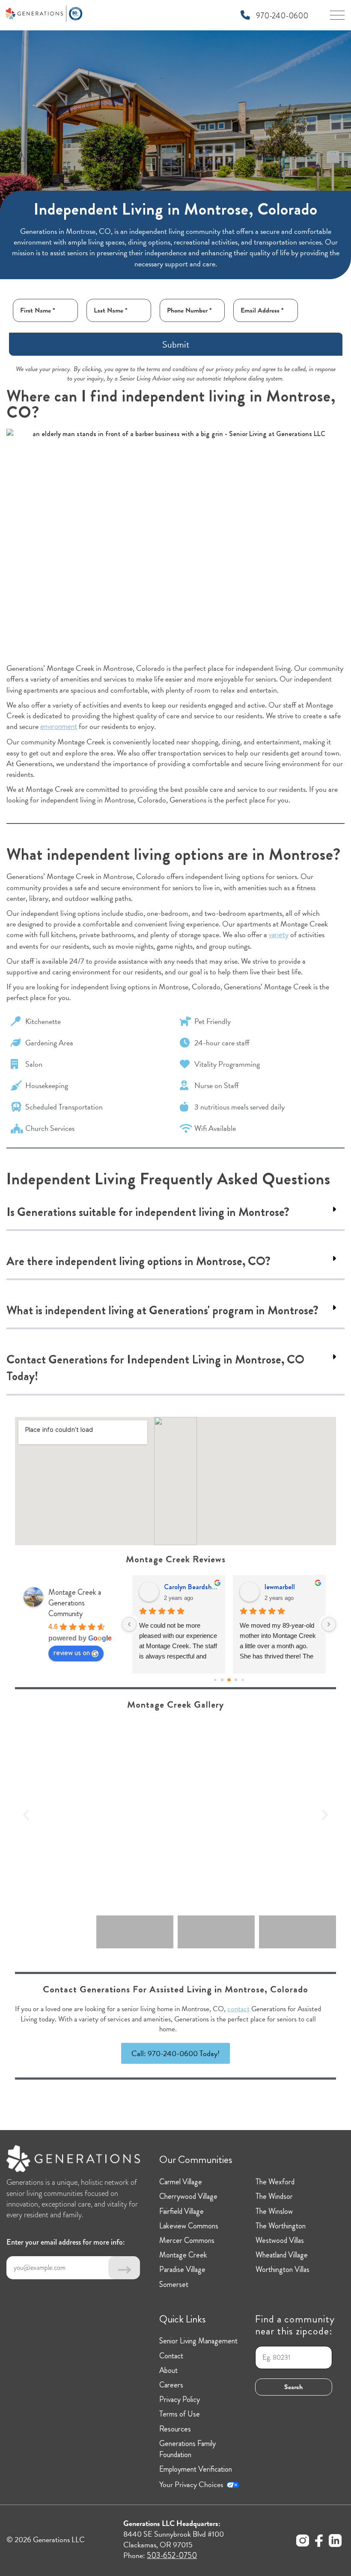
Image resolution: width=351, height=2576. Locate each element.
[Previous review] (129, 1624)
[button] (175, 1213)
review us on (72, 1652)
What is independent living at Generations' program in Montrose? (162, 1310)
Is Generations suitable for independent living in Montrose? (148, 1212)
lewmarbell (280, 1587)
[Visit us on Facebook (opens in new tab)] (319, 2542)
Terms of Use (180, 2414)
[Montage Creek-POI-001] (175, 1815)
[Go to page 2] (229, 1680)
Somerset (174, 2284)
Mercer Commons (187, 2240)
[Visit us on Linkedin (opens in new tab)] (335, 2542)
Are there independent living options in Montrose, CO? (138, 1261)
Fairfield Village (181, 2211)
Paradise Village (182, 2269)
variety (279, 935)
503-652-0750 (172, 2555)
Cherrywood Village (188, 2196)
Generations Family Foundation (187, 2449)
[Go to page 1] (222, 1680)
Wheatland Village (282, 2255)
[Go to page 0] (215, 1680)
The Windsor (274, 2196)
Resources (175, 2429)
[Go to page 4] (242, 1680)
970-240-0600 (281, 16)
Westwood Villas (280, 2240)
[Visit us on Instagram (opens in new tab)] (303, 2542)
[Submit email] (124, 2268)
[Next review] (329, 1624)
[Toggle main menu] (337, 18)
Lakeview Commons (189, 2226)
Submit (176, 344)
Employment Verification (196, 2469)
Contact (171, 2356)
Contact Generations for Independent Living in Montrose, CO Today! (155, 1368)
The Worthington (281, 2226)
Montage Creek (183, 2255)
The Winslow (274, 2211)
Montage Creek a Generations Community (75, 1603)
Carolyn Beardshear (191, 1587)
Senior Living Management (198, 2341)
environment (59, 726)
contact (238, 2009)
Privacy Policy (180, 2399)
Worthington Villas (283, 2269)
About (168, 2370)
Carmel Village (181, 2182)
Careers (171, 2385)
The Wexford (275, 2182)
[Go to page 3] (236, 1680)
